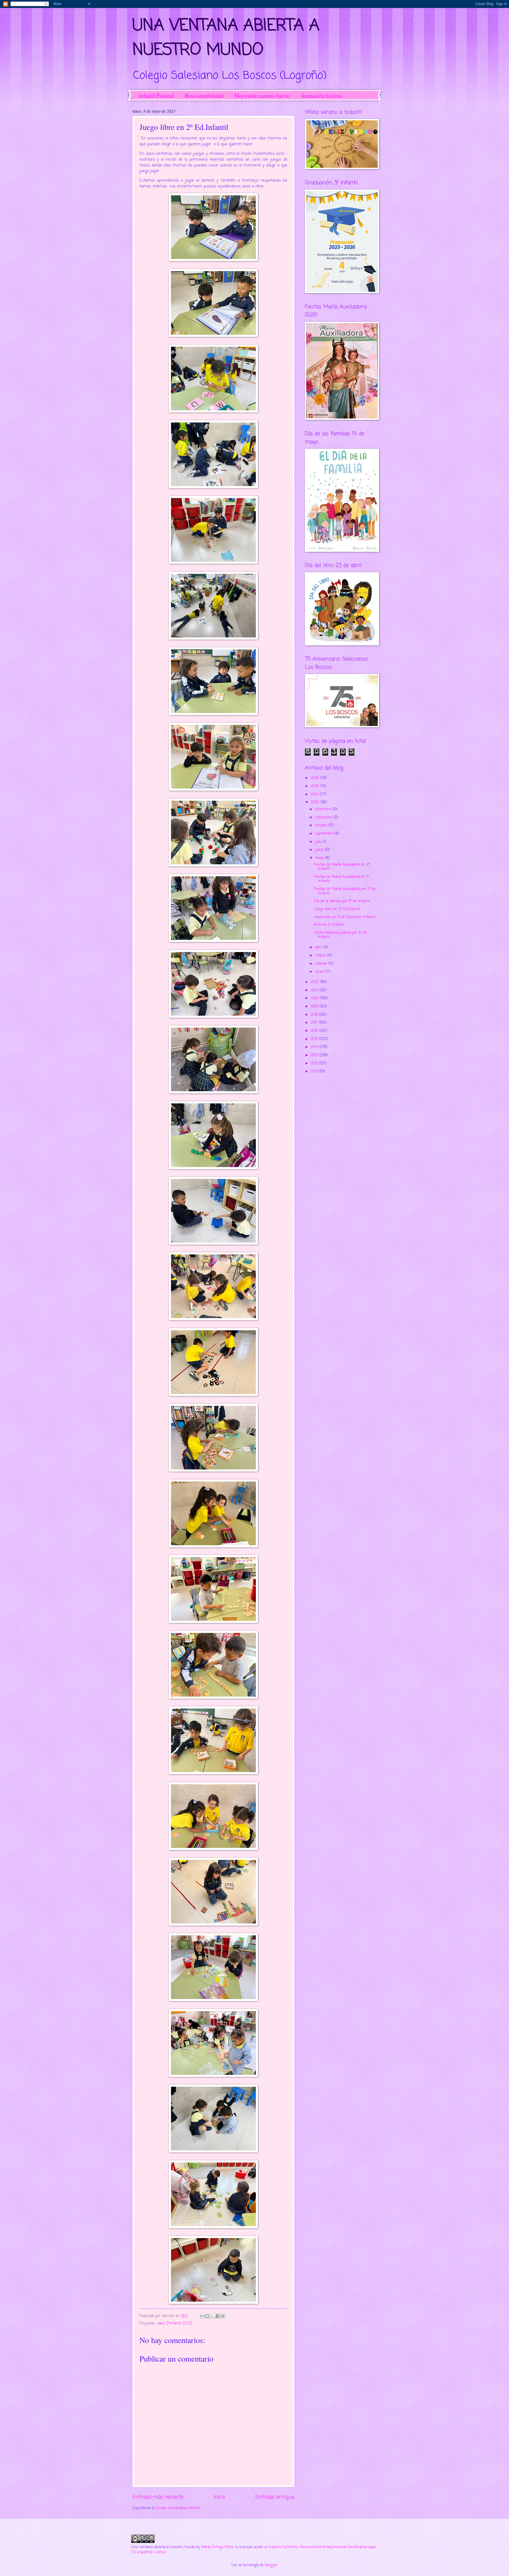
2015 (315, 1039)
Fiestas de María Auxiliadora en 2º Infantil (342, 867)
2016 (315, 1031)
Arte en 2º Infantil (329, 925)
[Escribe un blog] (208, 2316)
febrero (322, 964)
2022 (315, 982)
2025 (315, 786)
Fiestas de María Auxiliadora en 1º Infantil (341, 879)
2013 (315, 1055)
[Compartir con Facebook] (218, 2316)
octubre (322, 825)
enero (320, 972)
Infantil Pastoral (156, 96)
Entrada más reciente (158, 2497)
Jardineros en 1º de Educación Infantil (345, 917)
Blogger (271, 2565)
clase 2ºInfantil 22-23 (174, 2324)
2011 (314, 1071)
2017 (315, 1023)
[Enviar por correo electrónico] (203, 2316)
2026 (315, 778)
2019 (315, 1007)
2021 (315, 990)
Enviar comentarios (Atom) (178, 2508)
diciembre (324, 809)
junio (320, 850)
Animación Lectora (321, 96)
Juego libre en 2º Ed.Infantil (337, 909)
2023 (315, 802)
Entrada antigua (275, 2497)
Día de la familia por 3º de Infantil (342, 901)
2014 (315, 1047)
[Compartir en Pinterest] (223, 2316)
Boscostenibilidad (204, 96)
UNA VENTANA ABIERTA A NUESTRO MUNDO (226, 38)
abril (319, 947)
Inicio (219, 2497)
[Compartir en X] (213, 2316)
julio (319, 842)
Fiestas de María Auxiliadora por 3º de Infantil (345, 891)
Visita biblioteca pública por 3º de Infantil (340, 935)
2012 (315, 1064)
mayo (320, 858)
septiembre (325, 834)
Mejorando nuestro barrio (262, 96)
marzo (321, 956)
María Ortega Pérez (218, 2547)
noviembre (324, 818)
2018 (315, 1015)
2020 (315, 998)
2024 (315, 794)
